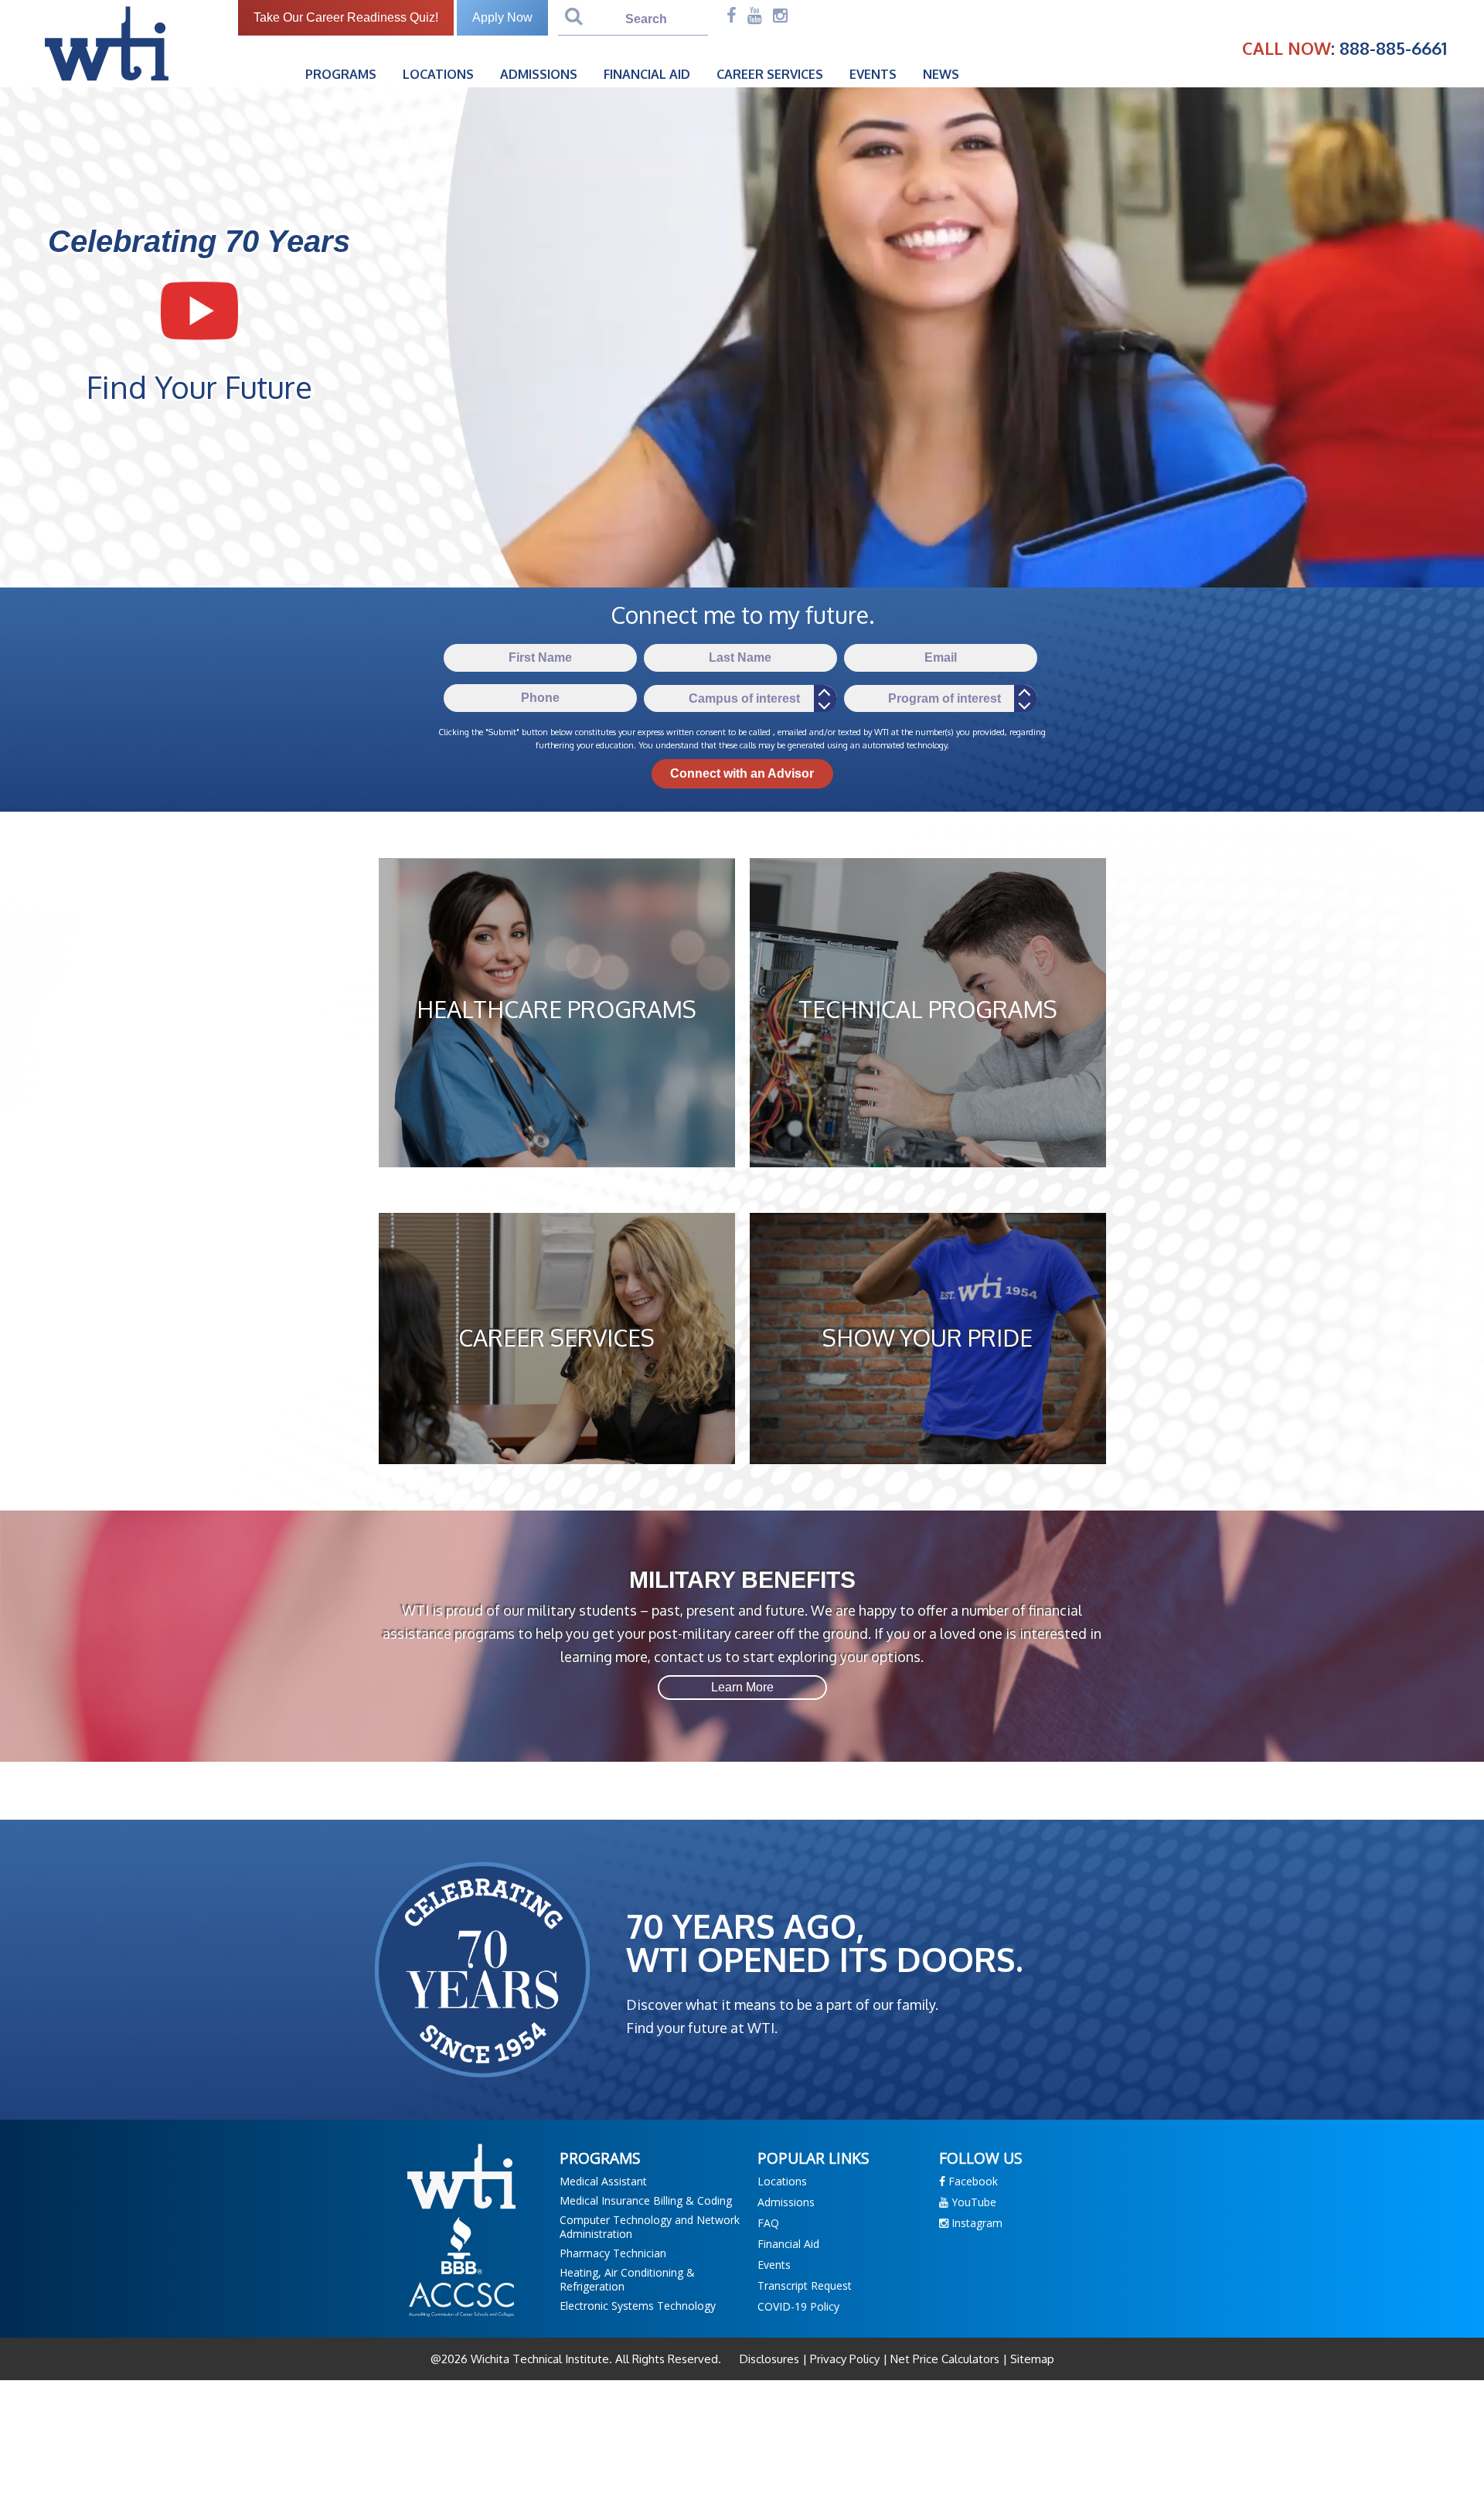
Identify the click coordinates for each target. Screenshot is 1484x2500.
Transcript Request (805, 2285)
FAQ (768, 2223)
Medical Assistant (603, 2181)
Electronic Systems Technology (638, 2306)
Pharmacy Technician (613, 2253)
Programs (341, 74)
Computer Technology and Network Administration (650, 2227)
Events (873, 74)
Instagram (975, 2223)
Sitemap (1031, 2359)
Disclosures (771, 2359)
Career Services (770, 74)
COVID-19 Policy (798, 2306)
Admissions (539, 74)
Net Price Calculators (945, 2359)
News (941, 74)
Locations (438, 74)
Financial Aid (647, 74)
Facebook (972, 2181)
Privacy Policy (845, 2359)
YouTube (972, 2202)
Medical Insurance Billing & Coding (646, 2200)
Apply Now (502, 17)
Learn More (742, 1687)
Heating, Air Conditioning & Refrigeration (627, 2279)
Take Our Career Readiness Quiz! (346, 17)
